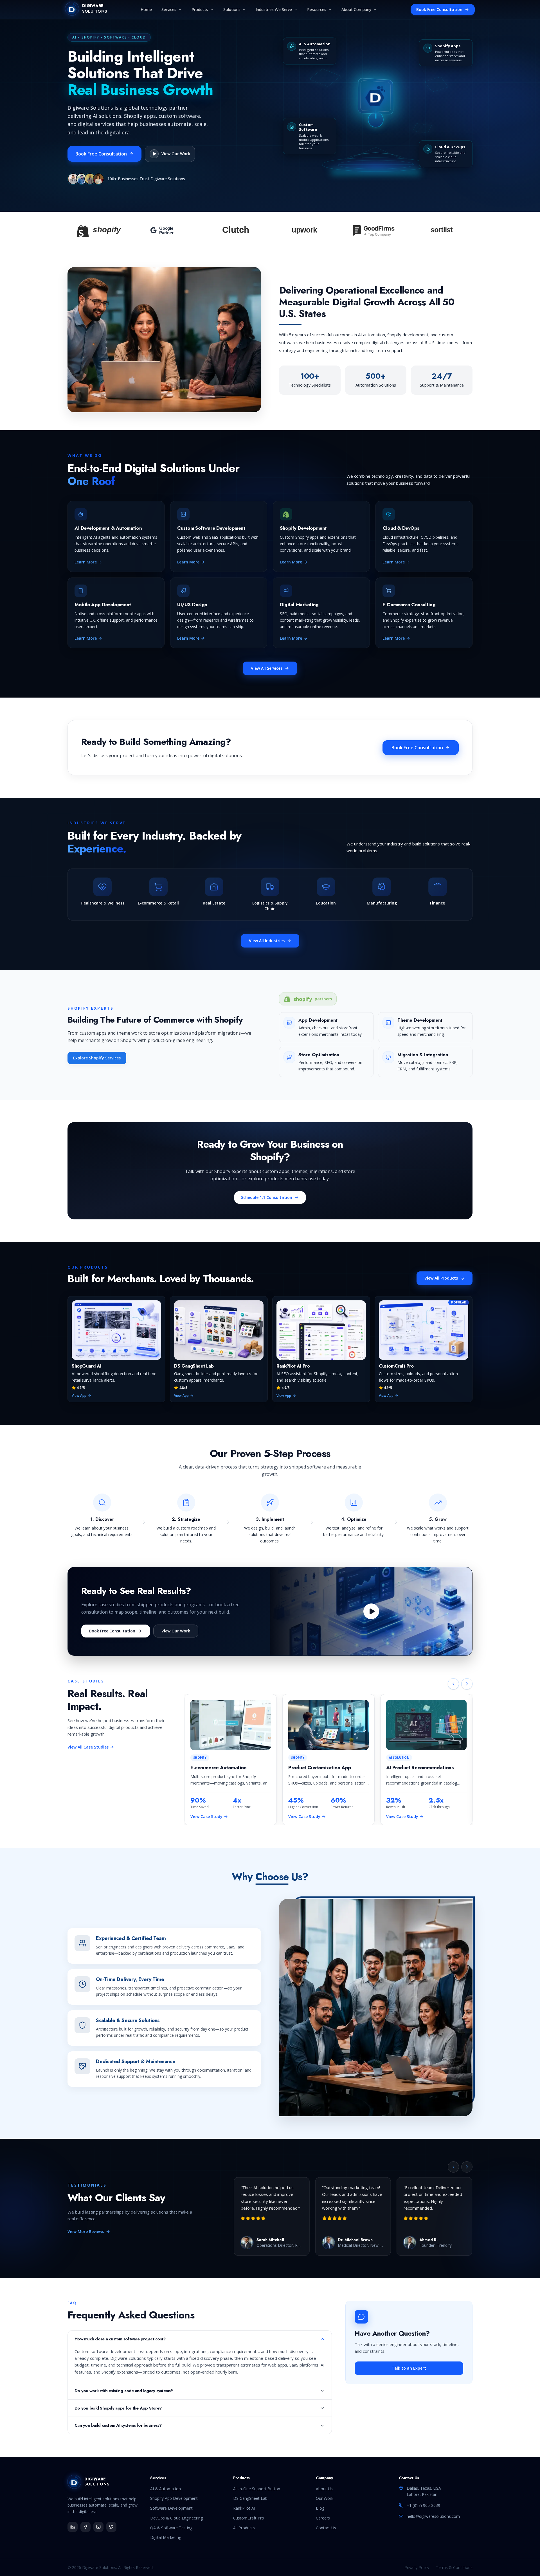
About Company (356, 9)
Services (169, 9)
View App (79, 1396)
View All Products (441, 1278)
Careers (323, 2518)
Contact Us (326, 2528)
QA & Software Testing (171, 2528)
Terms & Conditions (454, 2567)
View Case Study (206, 1816)
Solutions (232, 9)
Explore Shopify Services (97, 1058)
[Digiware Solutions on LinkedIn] (73, 2527)
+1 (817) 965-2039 (423, 2505)
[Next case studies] (467, 1684)
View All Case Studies (88, 1747)
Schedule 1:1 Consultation (267, 1197)
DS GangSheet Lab (250, 2498)
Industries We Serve (274, 9)
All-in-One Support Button (257, 2489)
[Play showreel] (371, 1611)
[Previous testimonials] (453, 2167)
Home (146, 9)
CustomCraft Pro (249, 2518)
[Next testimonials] (467, 2167)
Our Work (325, 2498)
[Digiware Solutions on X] (111, 2527)
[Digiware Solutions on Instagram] (98, 2527)
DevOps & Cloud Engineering (176, 2518)
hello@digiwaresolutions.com (433, 2516)
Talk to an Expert (409, 2368)
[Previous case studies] (453, 1684)
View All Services (267, 668)
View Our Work (176, 1631)
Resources (317, 9)
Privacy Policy (417, 2567)
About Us (324, 2489)
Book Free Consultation (439, 9)
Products (200, 9)
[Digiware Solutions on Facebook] (85, 2527)
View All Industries (267, 941)
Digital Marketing (166, 2537)
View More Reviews (86, 2231)
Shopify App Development (174, 2498)
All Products (244, 2528)
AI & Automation (166, 2489)
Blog (320, 2508)
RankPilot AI (244, 2508)
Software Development (171, 2508)
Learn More (86, 562)
